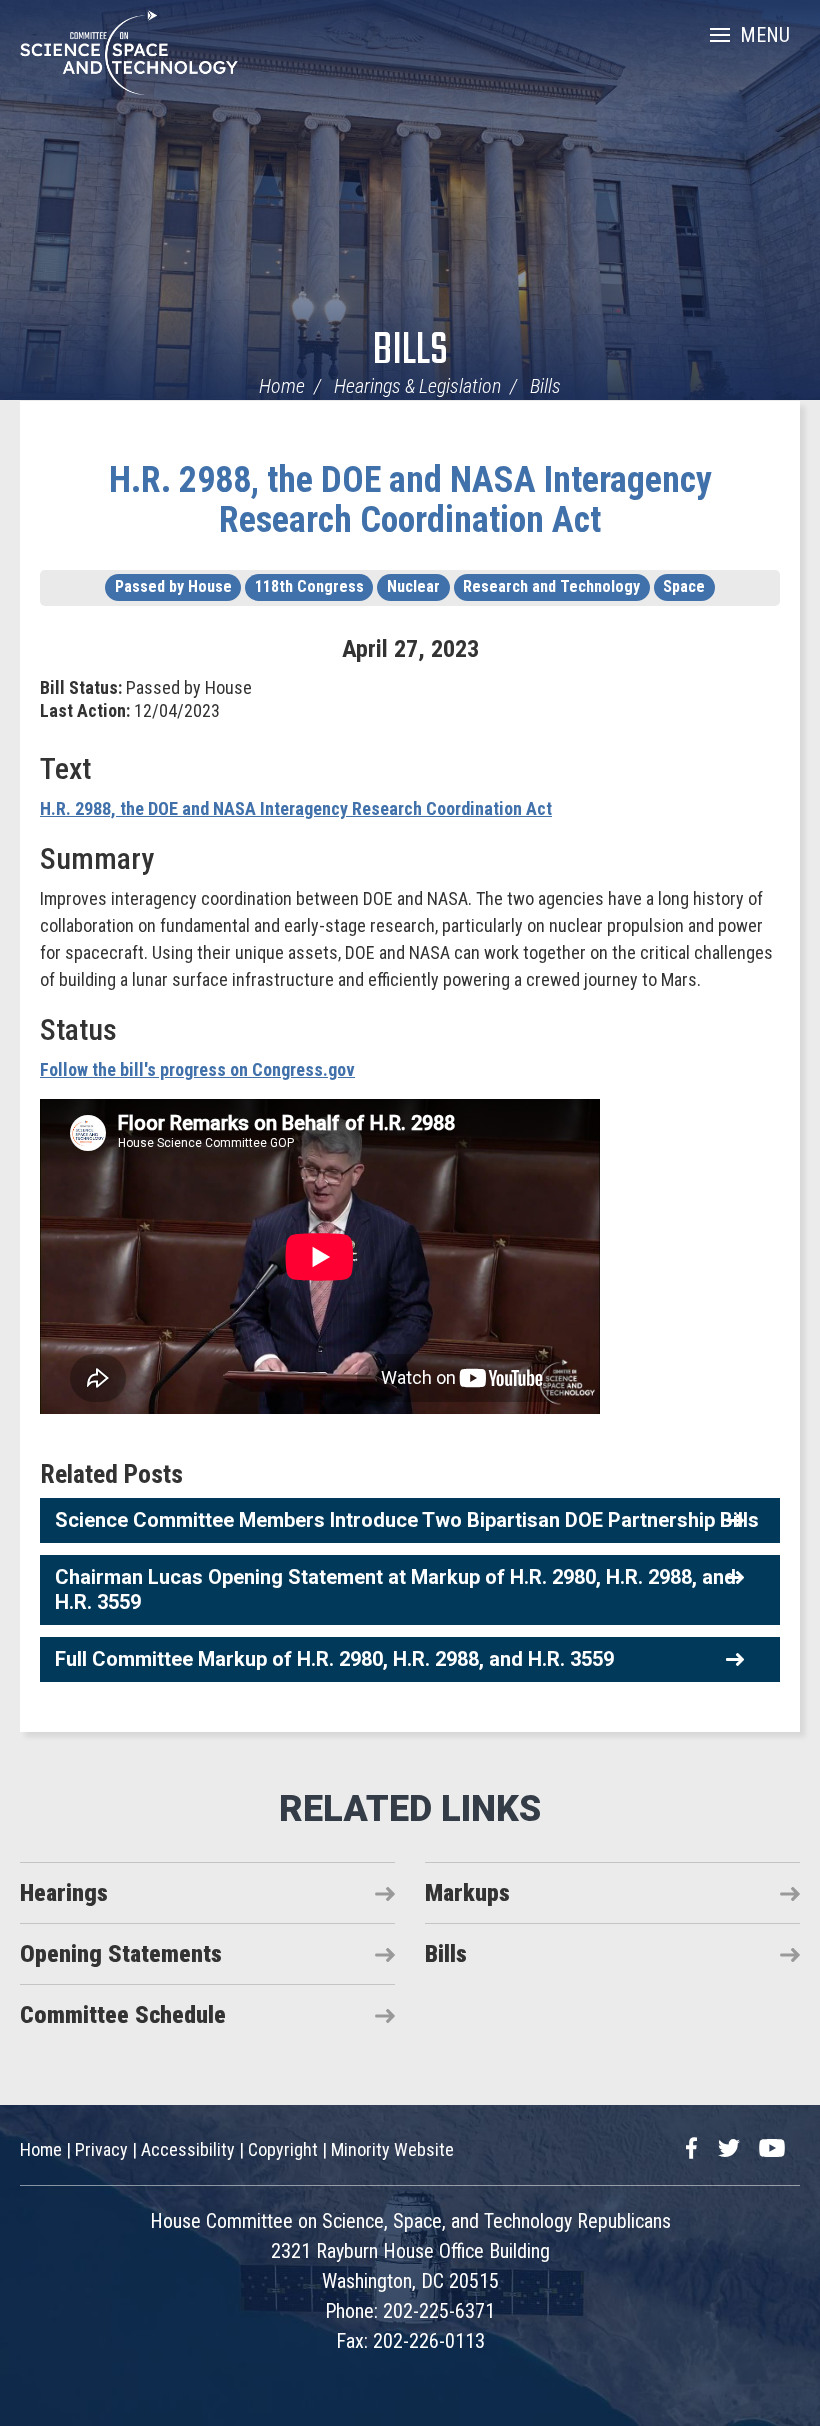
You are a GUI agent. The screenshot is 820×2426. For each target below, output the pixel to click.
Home (282, 386)
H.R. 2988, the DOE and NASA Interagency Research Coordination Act (410, 500)
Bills (410, 351)
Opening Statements (121, 1954)
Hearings (64, 1893)
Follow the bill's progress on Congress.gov (197, 1069)
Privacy (101, 2149)
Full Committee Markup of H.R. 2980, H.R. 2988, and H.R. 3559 (334, 1659)
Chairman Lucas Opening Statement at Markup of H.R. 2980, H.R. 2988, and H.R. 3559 (395, 1589)
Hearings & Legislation (417, 386)
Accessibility (188, 2149)
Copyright (283, 2149)
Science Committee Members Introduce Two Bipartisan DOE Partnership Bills (407, 1520)
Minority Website (392, 2149)
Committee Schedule (123, 2015)
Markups (467, 1893)
